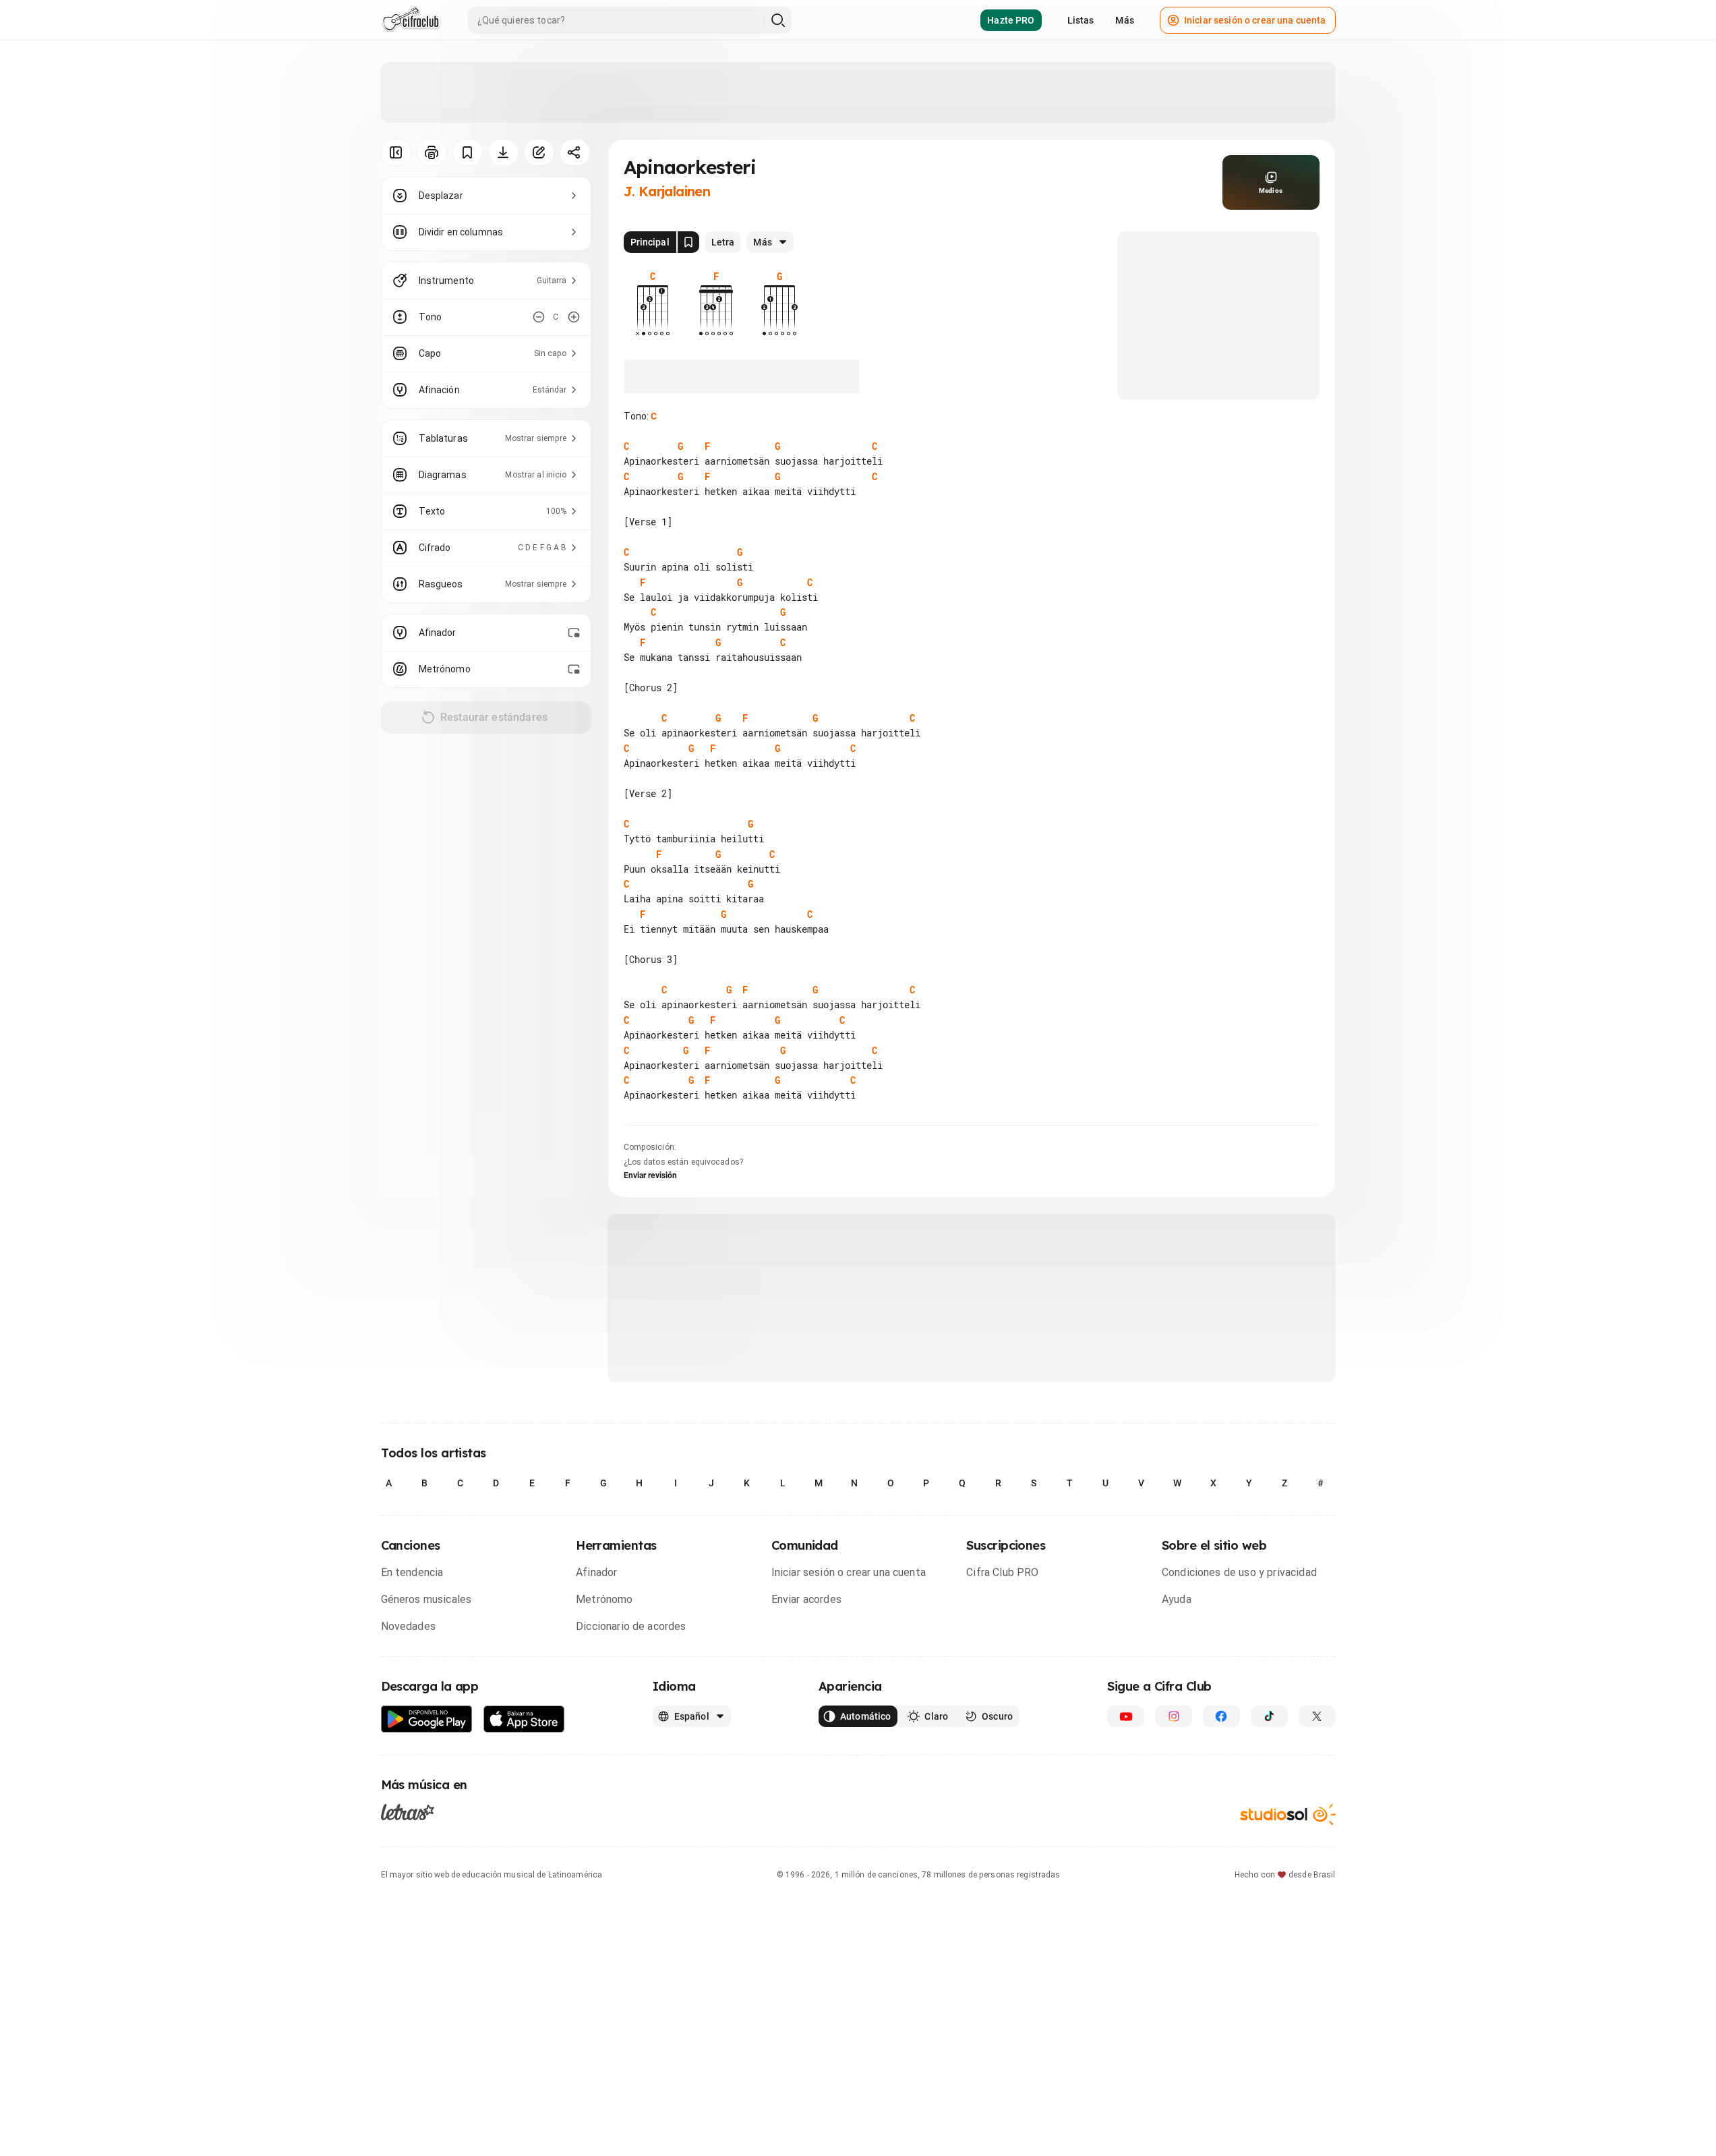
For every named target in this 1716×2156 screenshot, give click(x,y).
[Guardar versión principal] (688, 242)
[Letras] (408, 1812)
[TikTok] (1269, 1716)
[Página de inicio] (411, 20)
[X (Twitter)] (1317, 1716)
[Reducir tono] (539, 317)
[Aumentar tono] (574, 317)
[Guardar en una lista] (468, 152)
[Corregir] (539, 152)
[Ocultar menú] (396, 152)
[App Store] (524, 1719)
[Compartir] (575, 152)
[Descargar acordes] (503, 152)
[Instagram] (1174, 1716)
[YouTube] (1126, 1716)
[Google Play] (427, 1719)
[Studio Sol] (1288, 1814)
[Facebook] (1221, 1716)
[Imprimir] (432, 152)
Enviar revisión (651, 1175)
